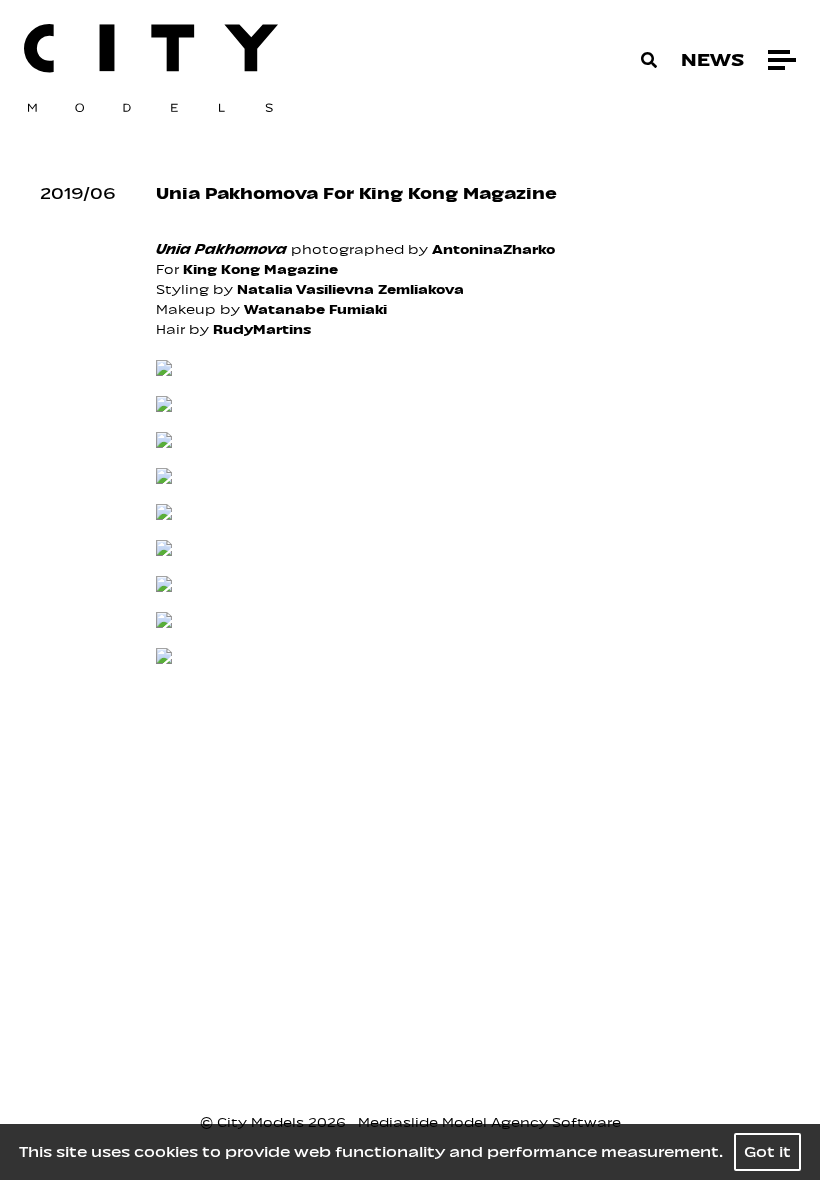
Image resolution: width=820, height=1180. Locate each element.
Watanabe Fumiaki (315, 309)
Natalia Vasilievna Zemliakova (350, 289)
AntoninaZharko (493, 249)
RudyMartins (262, 329)
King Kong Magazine (260, 269)
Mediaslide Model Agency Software (489, 1122)
